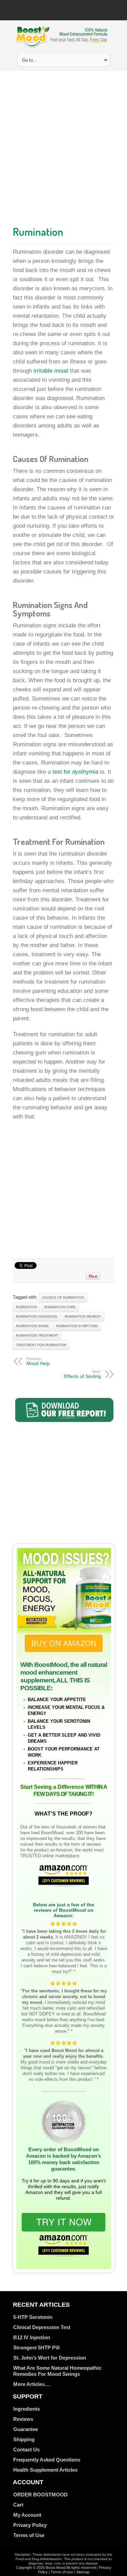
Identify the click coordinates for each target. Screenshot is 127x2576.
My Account (27, 2515)
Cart (18, 2505)
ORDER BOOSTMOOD (40, 2495)
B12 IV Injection (32, 2337)
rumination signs (32, 1326)
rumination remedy (83, 1316)
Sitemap (83, 2572)
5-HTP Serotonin (33, 2317)
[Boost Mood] (62, 44)
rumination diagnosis (37, 1316)
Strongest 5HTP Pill (36, 2348)
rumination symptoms (77, 1326)
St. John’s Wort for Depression (50, 2358)
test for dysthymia (75, 772)
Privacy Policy (30, 2525)
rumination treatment (37, 1335)
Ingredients (27, 2409)
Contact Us (26, 2449)
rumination (26, 1307)
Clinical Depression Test (42, 2327)
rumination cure (60, 1307)
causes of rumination (63, 1297)
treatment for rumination (41, 1345)
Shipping (24, 2439)
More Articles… (31, 2384)
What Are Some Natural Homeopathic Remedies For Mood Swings (57, 2371)
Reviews (23, 2419)
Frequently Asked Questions (47, 2460)
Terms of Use (29, 2535)
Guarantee (26, 2429)
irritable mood (51, 371)
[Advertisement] (63, 146)
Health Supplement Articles (45, 2470)
